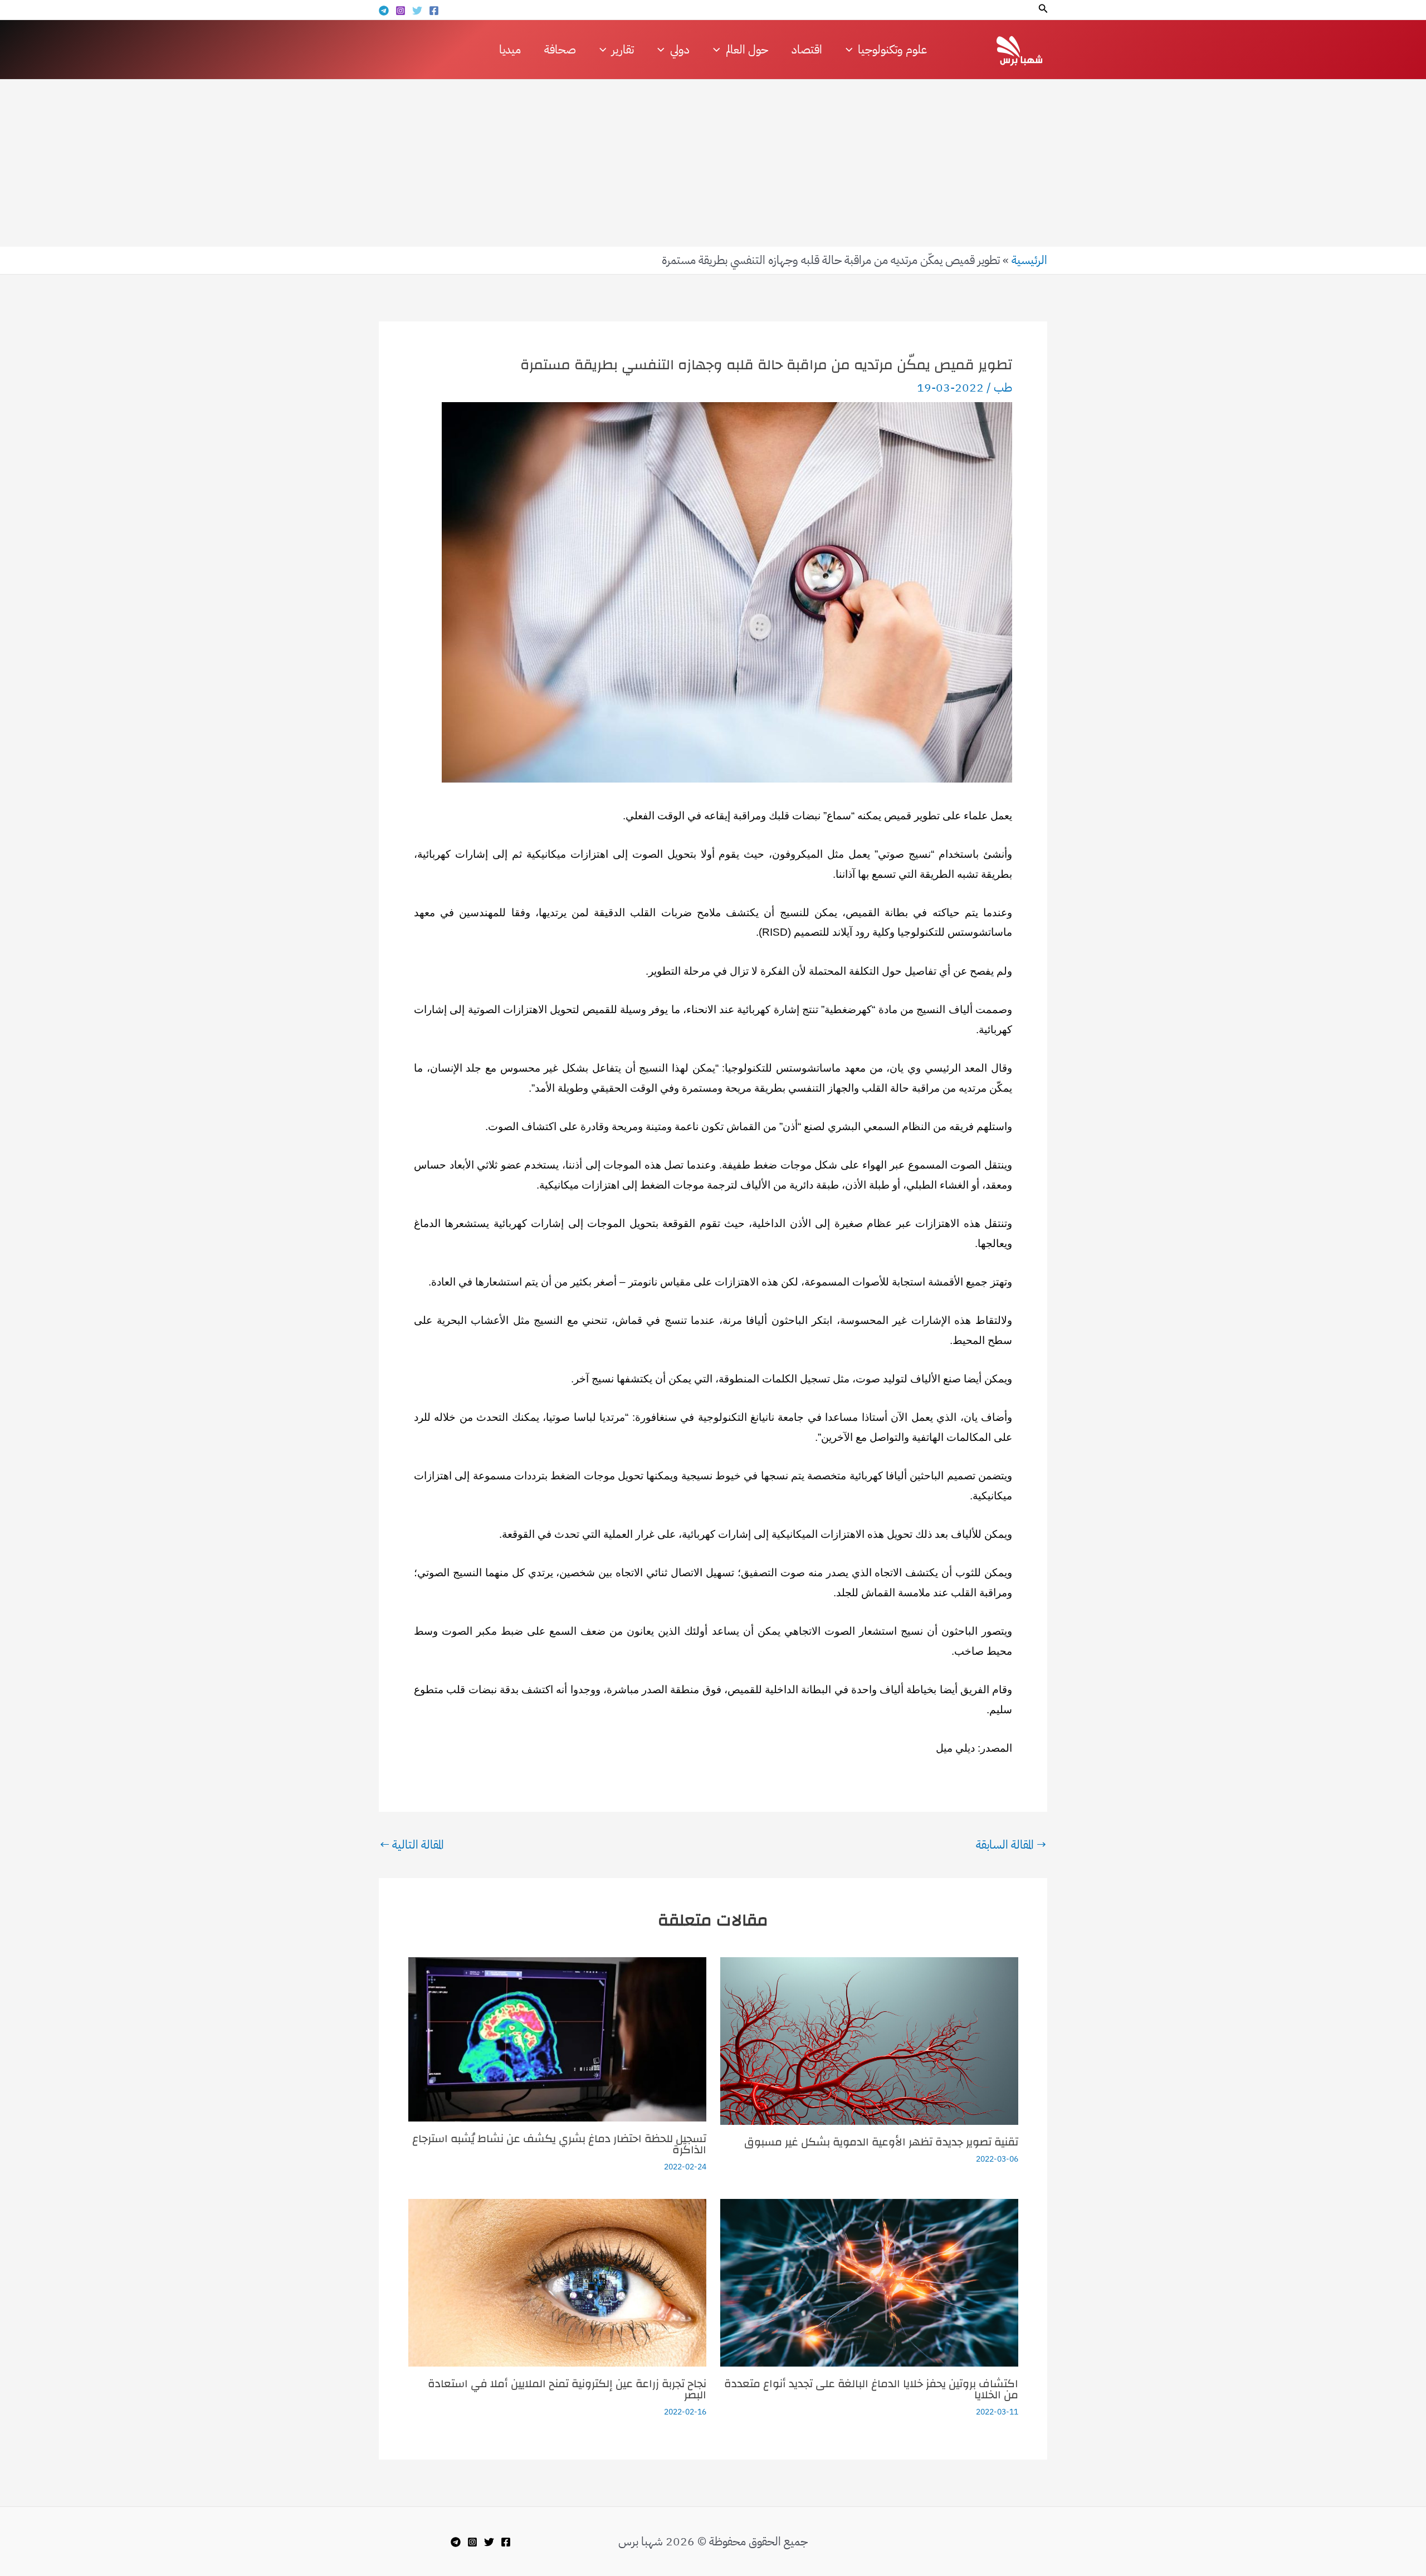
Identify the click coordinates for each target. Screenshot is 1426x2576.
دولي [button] (680, 50)
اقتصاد (807, 50)
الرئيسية (1029, 260)
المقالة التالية (412, 1845)
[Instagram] (401, 11)
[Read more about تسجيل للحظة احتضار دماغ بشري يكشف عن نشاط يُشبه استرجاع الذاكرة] (557, 2039)
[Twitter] (417, 11)
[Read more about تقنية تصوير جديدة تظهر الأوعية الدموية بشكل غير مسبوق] (869, 2040)
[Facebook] (434, 11)
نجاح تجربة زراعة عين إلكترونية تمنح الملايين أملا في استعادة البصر (567, 2389)
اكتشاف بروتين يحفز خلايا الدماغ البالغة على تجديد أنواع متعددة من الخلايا (871, 2389)
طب (1003, 388)
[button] (1042, 9)
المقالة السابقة (1011, 1845)
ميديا (510, 50)
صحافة (560, 50)
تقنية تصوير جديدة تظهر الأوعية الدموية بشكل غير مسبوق (881, 2142)
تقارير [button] (623, 50)
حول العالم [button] (747, 50)
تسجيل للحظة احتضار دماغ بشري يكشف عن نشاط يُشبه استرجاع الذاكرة (559, 2144)
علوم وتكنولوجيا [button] (892, 50)
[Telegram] (384, 11)
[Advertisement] (713, 163)
